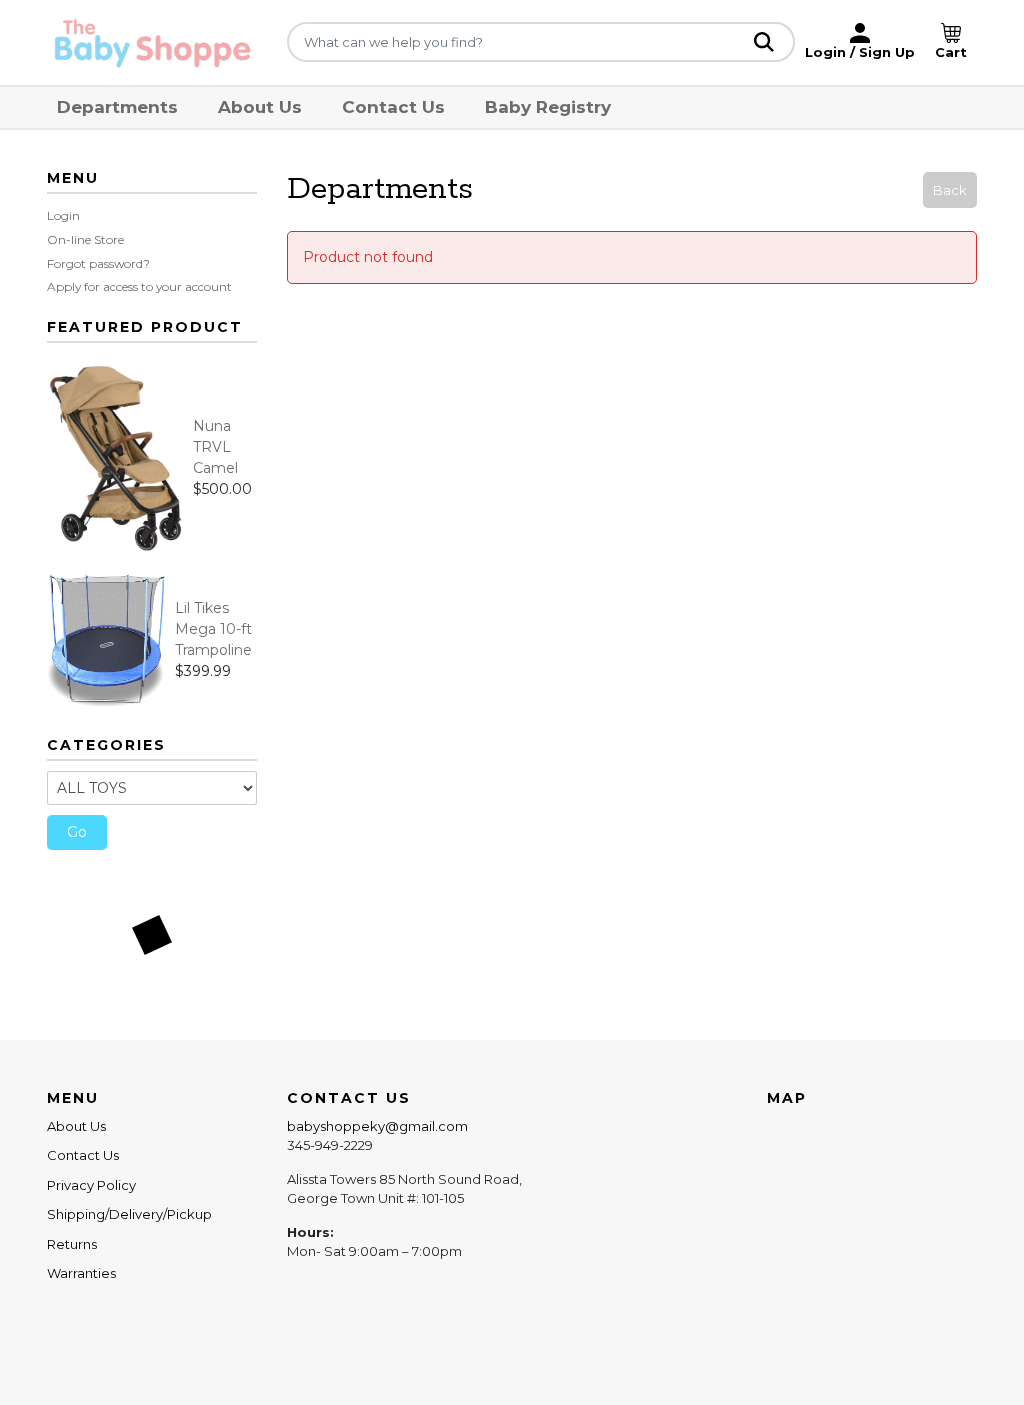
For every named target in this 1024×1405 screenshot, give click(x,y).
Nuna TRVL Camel (215, 447)
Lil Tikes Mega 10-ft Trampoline (213, 629)
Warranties (81, 1273)
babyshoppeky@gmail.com (377, 1126)
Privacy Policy (91, 1185)
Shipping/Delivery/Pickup (129, 1214)
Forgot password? (98, 263)
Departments (117, 107)
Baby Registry (548, 107)
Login (63, 215)
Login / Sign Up (860, 52)
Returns (72, 1244)
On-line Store (85, 239)
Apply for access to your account (139, 286)
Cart (951, 52)
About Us (260, 107)
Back (950, 190)
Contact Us (393, 107)
